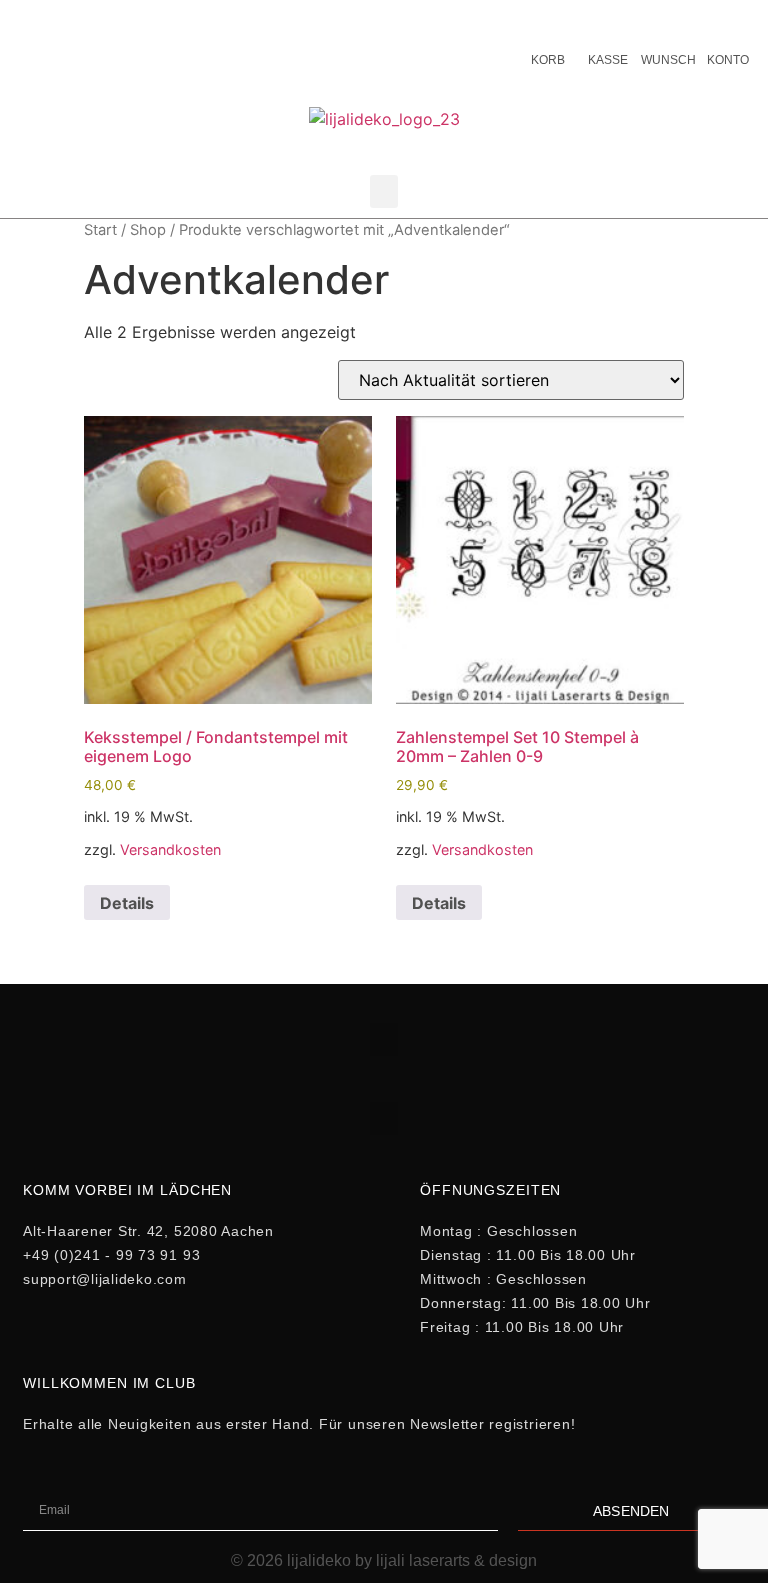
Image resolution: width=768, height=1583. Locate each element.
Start (100, 230)
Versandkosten (170, 849)
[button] (384, 191)
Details (127, 903)
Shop (148, 230)
